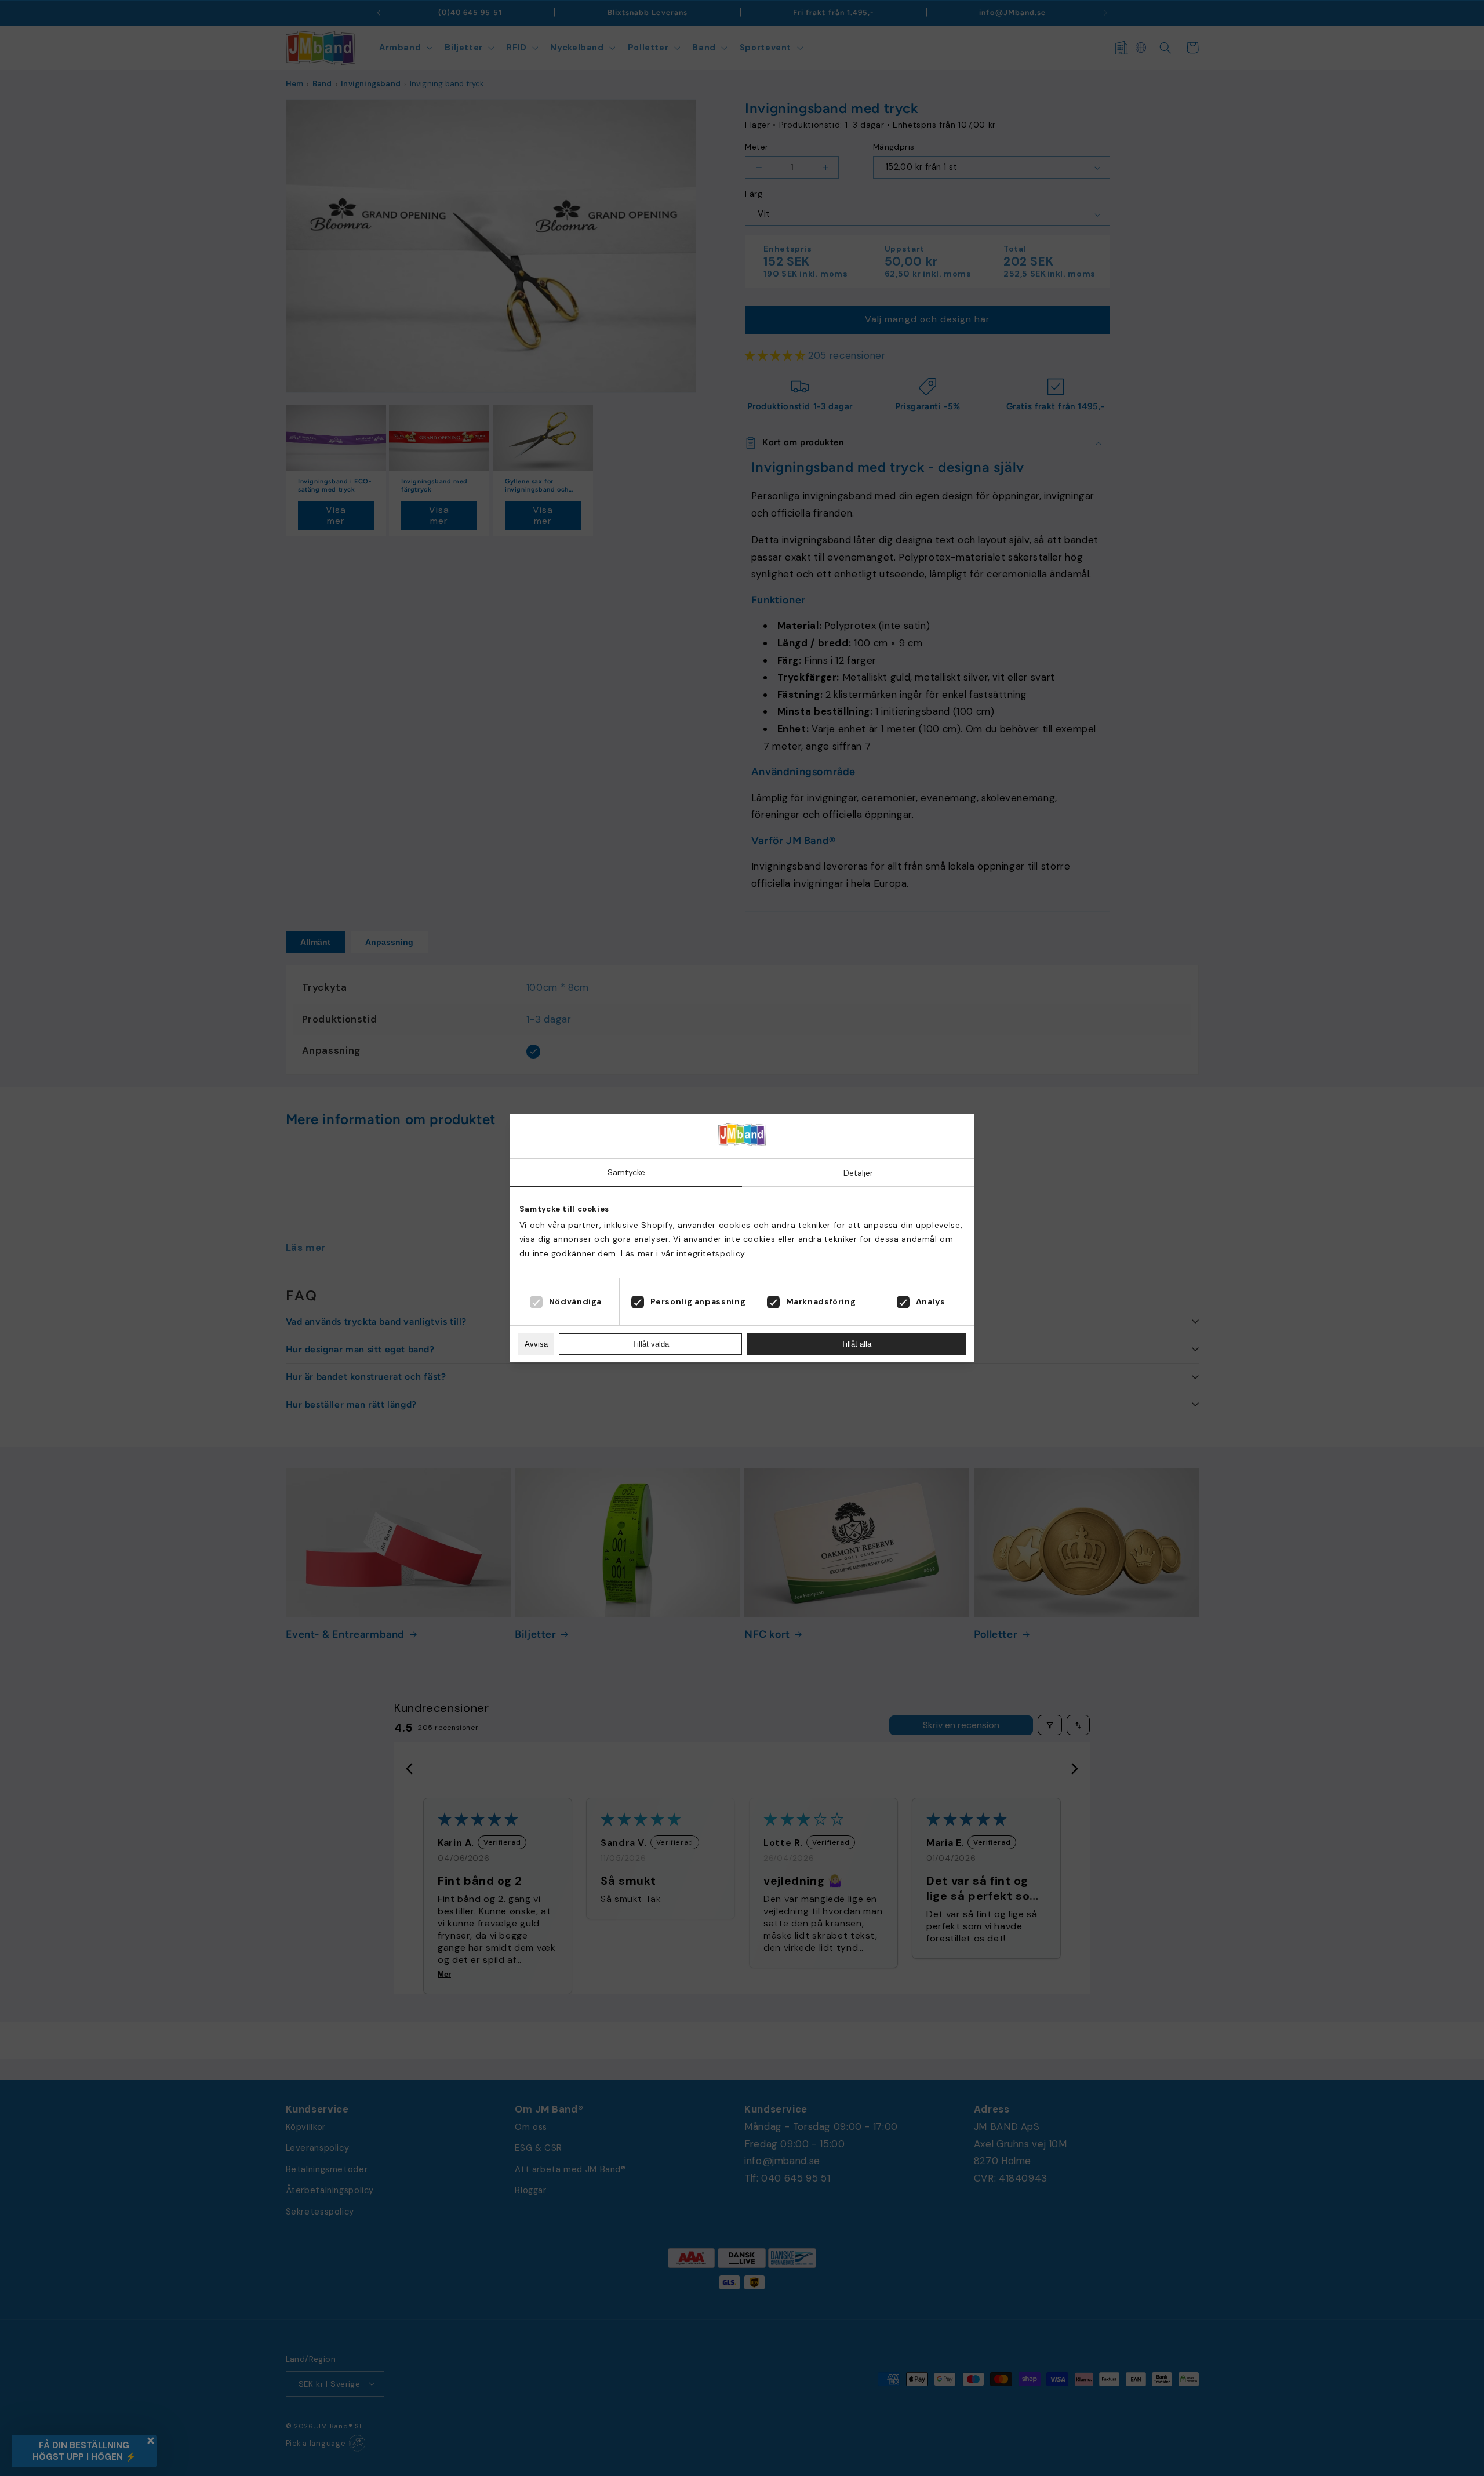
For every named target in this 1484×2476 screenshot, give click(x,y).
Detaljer (858, 1173)
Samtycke (626, 1172)
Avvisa (536, 1344)
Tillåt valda (651, 1344)
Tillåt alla (856, 1344)
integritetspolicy (711, 1253)
